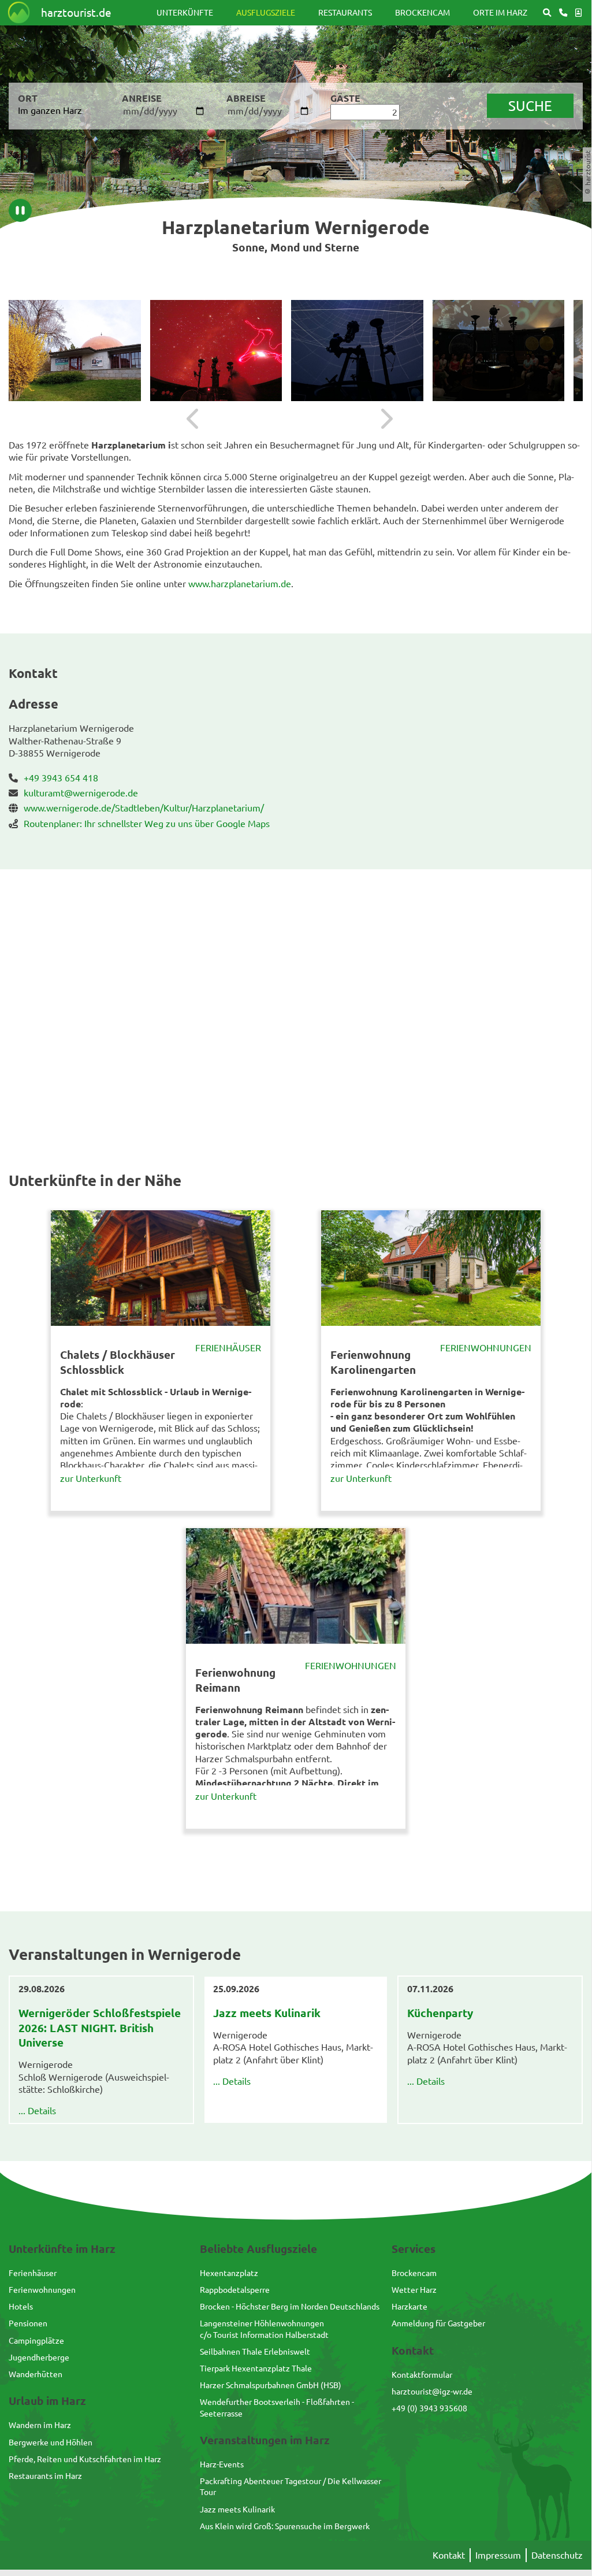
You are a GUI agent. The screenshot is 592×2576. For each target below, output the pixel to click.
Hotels (21, 2306)
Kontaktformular (422, 2374)
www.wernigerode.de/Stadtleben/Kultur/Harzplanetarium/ (144, 807)
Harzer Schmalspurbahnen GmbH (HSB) (271, 2385)
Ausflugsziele (266, 12)
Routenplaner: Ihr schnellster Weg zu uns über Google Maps (147, 823)
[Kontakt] (563, 12)
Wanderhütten (36, 2374)
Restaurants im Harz (45, 2475)
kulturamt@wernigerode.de (81, 792)
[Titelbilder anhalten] (20, 210)
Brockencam (422, 12)
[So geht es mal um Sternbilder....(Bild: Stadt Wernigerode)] (499, 351)
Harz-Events (222, 2464)
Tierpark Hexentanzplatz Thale (256, 2368)
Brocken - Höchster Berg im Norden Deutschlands (290, 2306)
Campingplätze (36, 2340)
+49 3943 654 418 (61, 777)
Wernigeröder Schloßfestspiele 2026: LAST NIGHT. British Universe (100, 2028)
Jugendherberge (39, 2357)
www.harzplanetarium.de (240, 583)
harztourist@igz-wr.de (432, 2391)
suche (530, 105)
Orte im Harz (500, 12)
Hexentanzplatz (229, 2273)
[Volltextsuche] (547, 12)
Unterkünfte (185, 12)
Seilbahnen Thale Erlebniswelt (255, 2351)
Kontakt (449, 2555)
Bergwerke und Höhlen (51, 2442)
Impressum (498, 2555)
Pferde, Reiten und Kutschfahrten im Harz (85, 2459)
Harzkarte (409, 2306)
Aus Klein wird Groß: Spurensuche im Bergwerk (285, 2526)
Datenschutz (557, 2555)
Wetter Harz (414, 2289)
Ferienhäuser (228, 1347)
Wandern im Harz (40, 2425)
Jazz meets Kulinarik (267, 2013)
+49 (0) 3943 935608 (429, 2408)
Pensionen (28, 2323)
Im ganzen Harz (50, 110)
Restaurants (345, 12)
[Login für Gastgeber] (578, 12)
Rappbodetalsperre (235, 2289)
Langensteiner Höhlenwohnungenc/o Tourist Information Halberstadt (264, 2328)
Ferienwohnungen (486, 1347)
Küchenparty (440, 2013)
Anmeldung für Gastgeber (438, 2323)
